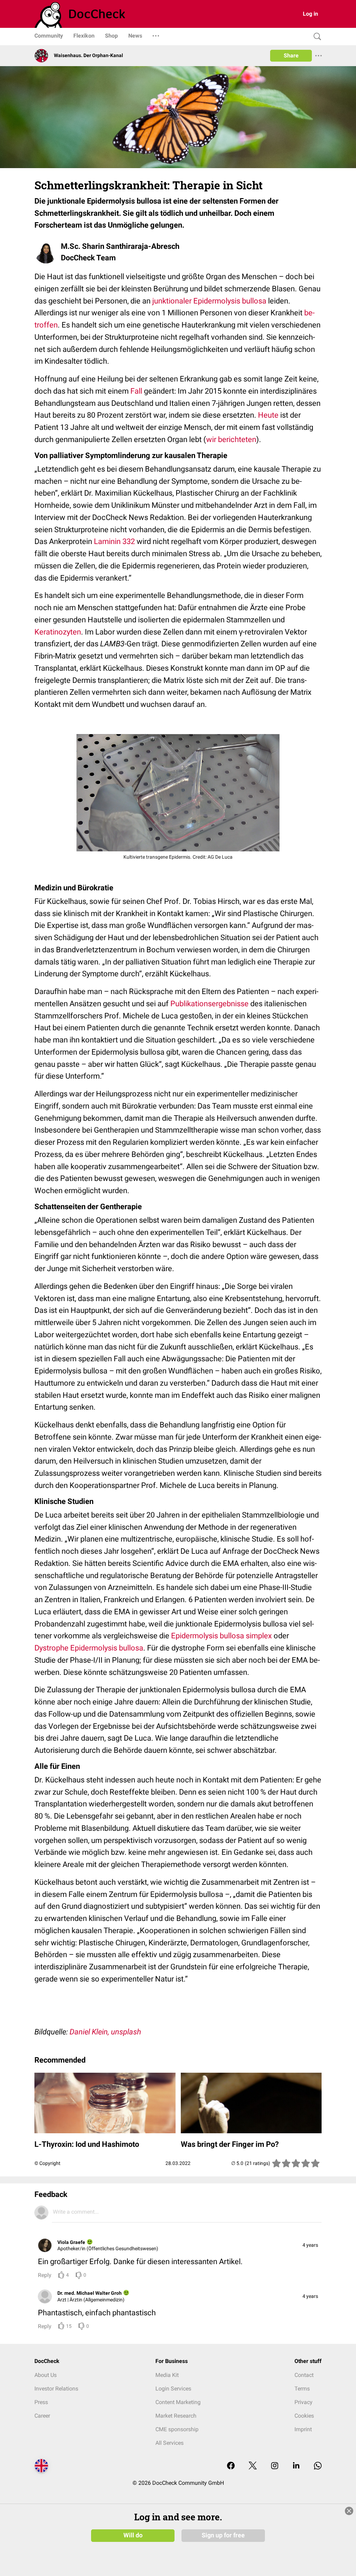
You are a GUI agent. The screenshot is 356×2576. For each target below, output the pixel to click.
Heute (268, 415)
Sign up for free (223, 2535)
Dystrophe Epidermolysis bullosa (89, 1648)
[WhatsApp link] (318, 2466)
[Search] (316, 37)
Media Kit (167, 2375)
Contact (304, 2375)
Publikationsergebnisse (209, 1004)
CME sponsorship (177, 2429)
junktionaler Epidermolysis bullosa (210, 301)
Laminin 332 (114, 541)
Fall (136, 391)
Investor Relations (56, 2389)
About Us (46, 2375)
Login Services (173, 2389)
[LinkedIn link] (296, 2466)
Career (42, 2416)
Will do (133, 2535)
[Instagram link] (275, 2466)
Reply (45, 2275)
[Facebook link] (231, 2466)
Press (41, 2402)
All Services (169, 2443)
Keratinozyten (58, 632)
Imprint (303, 2429)
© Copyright (47, 2163)
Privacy (304, 2402)
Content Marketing (178, 2402)
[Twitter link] (253, 2466)
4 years (310, 2245)
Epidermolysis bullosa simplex (221, 1636)
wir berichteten (231, 439)
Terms (302, 2389)
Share (291, 56)
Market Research (176, 2416)
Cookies (304, 2416)
